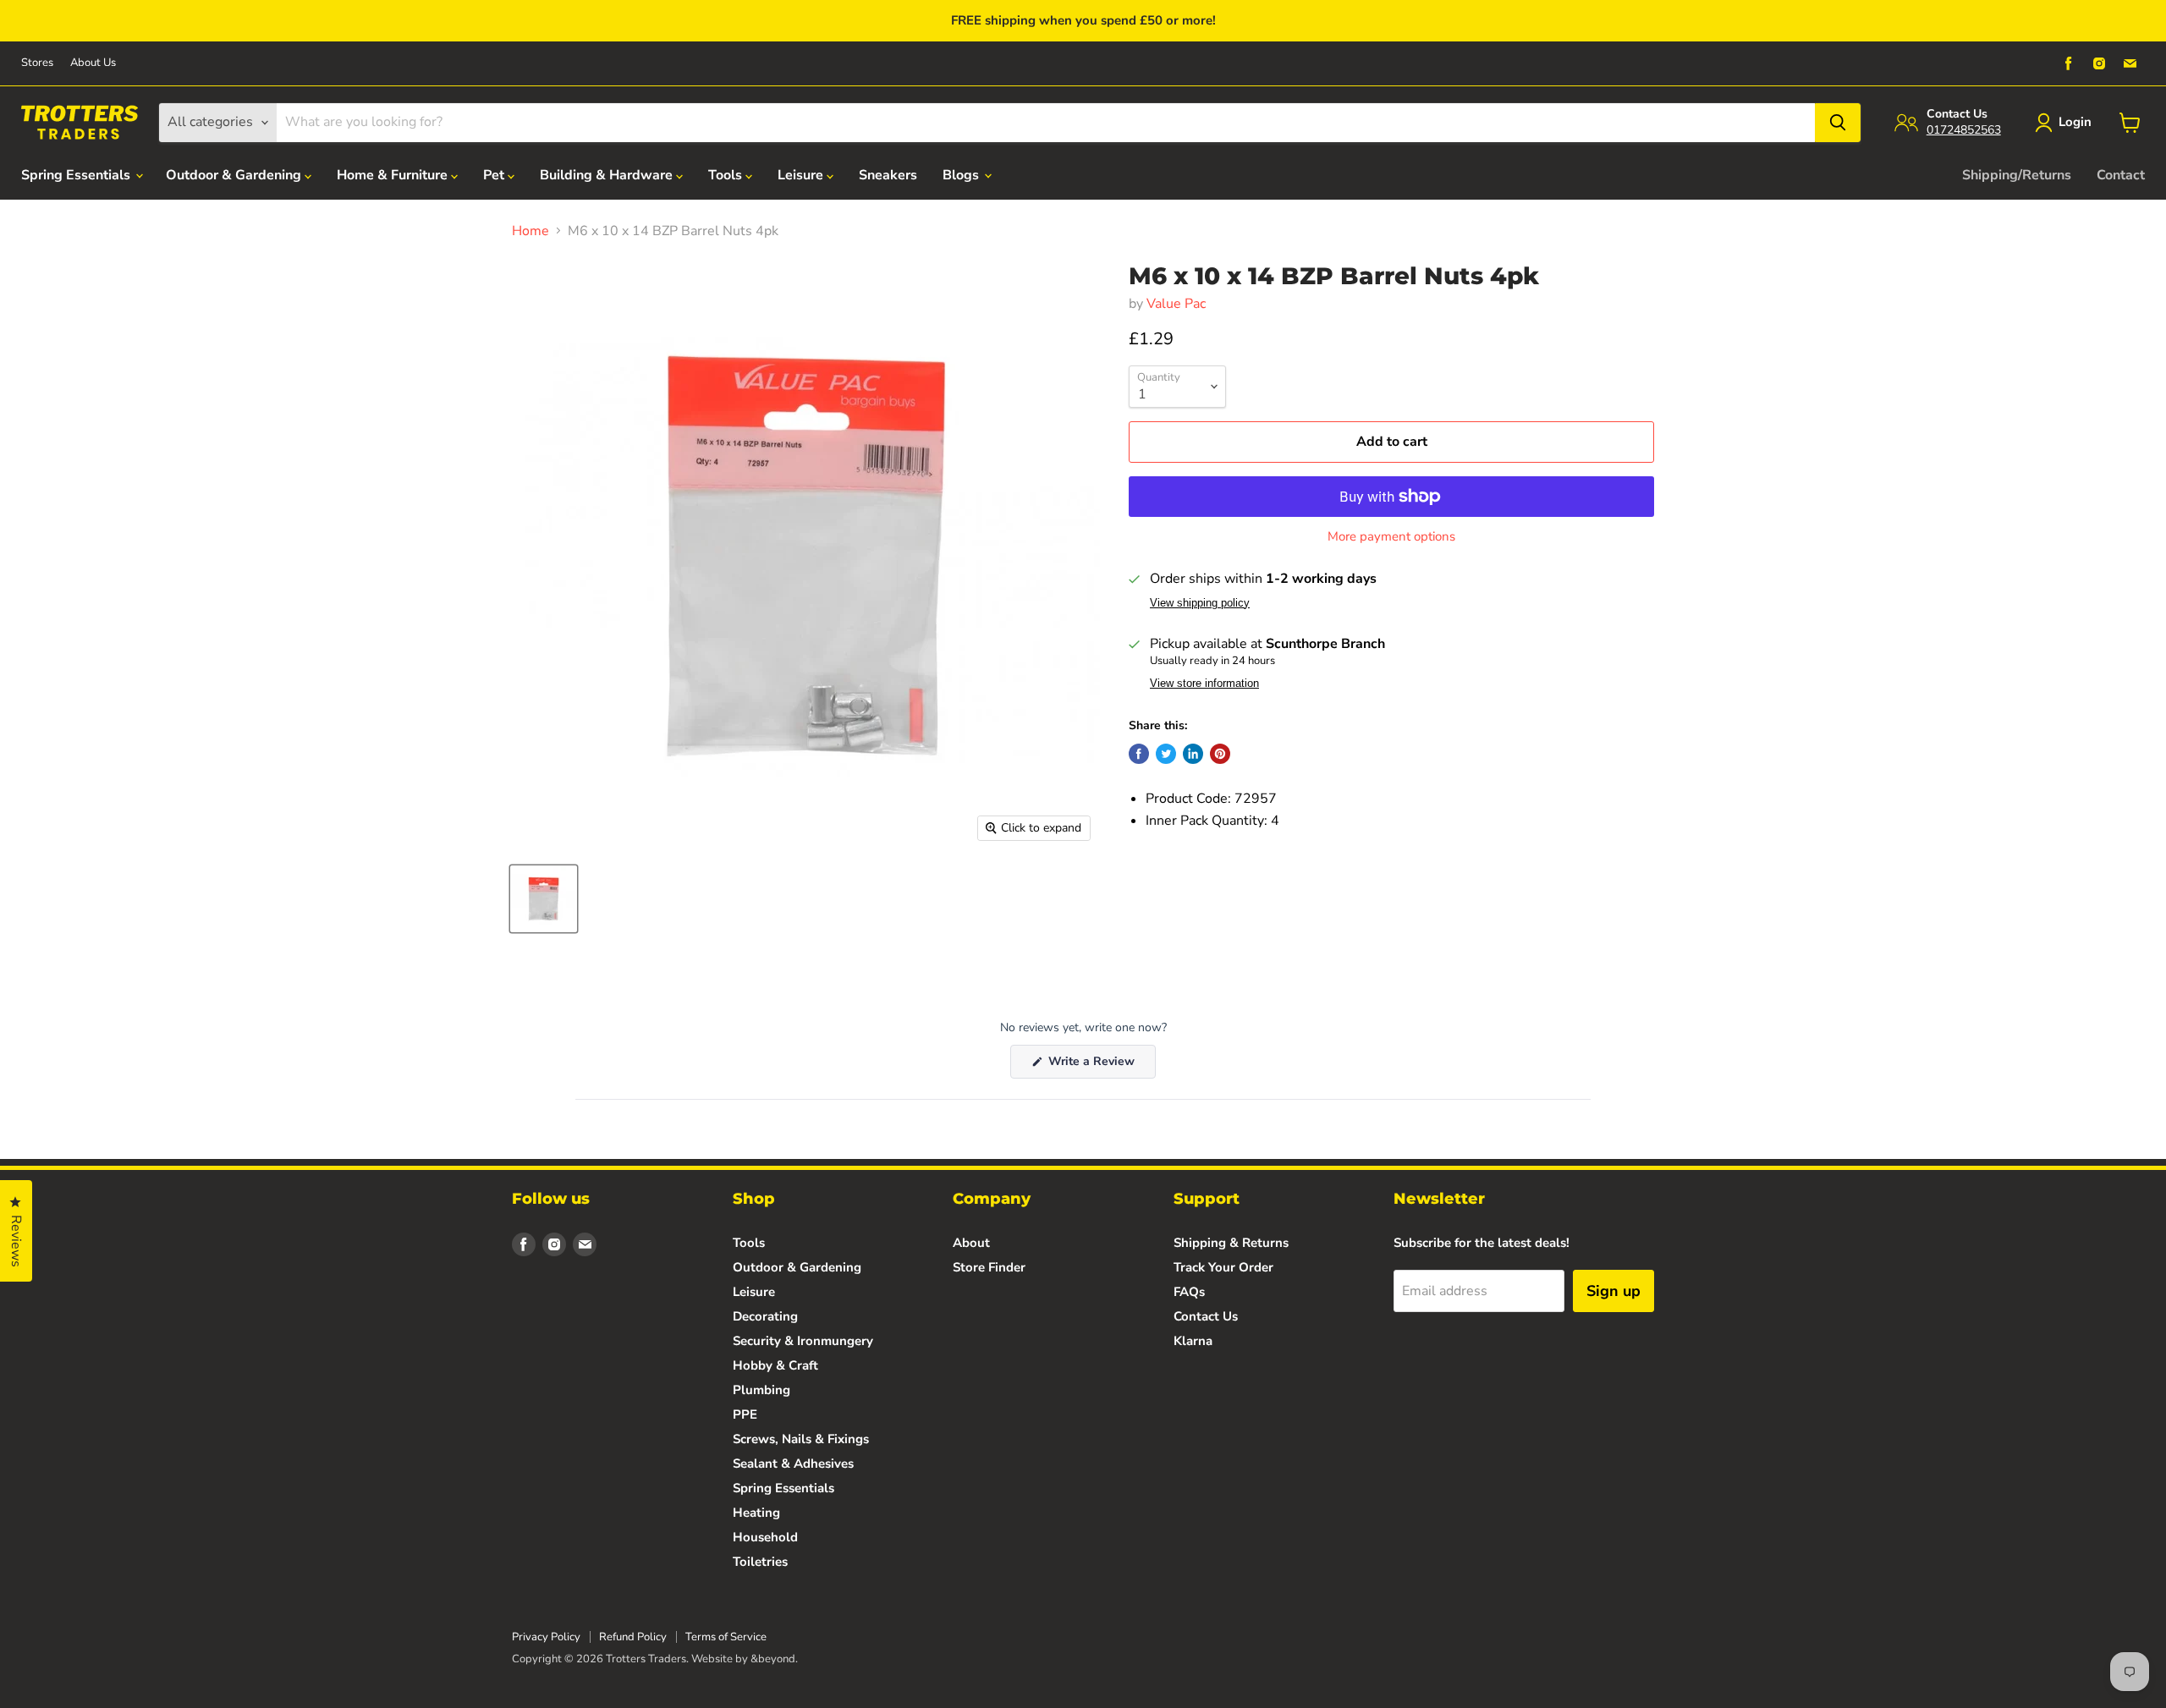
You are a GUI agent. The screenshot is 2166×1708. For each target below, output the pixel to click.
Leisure (802, 175)
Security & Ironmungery (803, 1341)
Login (2075, 122)
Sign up (1614, 1291)
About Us (93, 63)
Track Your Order (1223, 1267)
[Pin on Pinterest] (1220, 754)
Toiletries (760, 1562)
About (971, 1243)
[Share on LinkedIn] (1193, 754)
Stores (37, 63)
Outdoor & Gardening (235, 175)
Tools (727, 175)
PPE (745, 1414)
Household (765, 1537)
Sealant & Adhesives (793, 1464)
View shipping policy (1200, 603)
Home (531, 231)
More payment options (1391, 537)
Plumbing (761, 1390)
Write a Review (1100, 1065)
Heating (756, 1513)
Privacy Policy (546, 1637)
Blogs (962, 175)
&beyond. (774, 1659)
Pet (495, 175)
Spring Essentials (77, 175)
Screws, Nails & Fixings (801, 1439)
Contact (2121, 175)
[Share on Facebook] (1139, 754)
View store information (1204, 684)
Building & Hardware (608, 175)
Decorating (765, 1316)
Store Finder (989, 1267)
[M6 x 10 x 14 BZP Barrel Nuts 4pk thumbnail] (544, 899)
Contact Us (1206, 1316)
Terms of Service (726, 1637)
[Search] (1838, 123)
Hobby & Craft (775, 1365)
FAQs (1189, 1292)
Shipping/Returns (2017, 175)
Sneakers (888, 175)
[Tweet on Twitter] (1166, 754)
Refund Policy (633, 1637)
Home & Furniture (394, 175)
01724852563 (1964, 130)
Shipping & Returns (1231, 1243)
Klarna (1193, 1341)
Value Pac (1176, 304)
